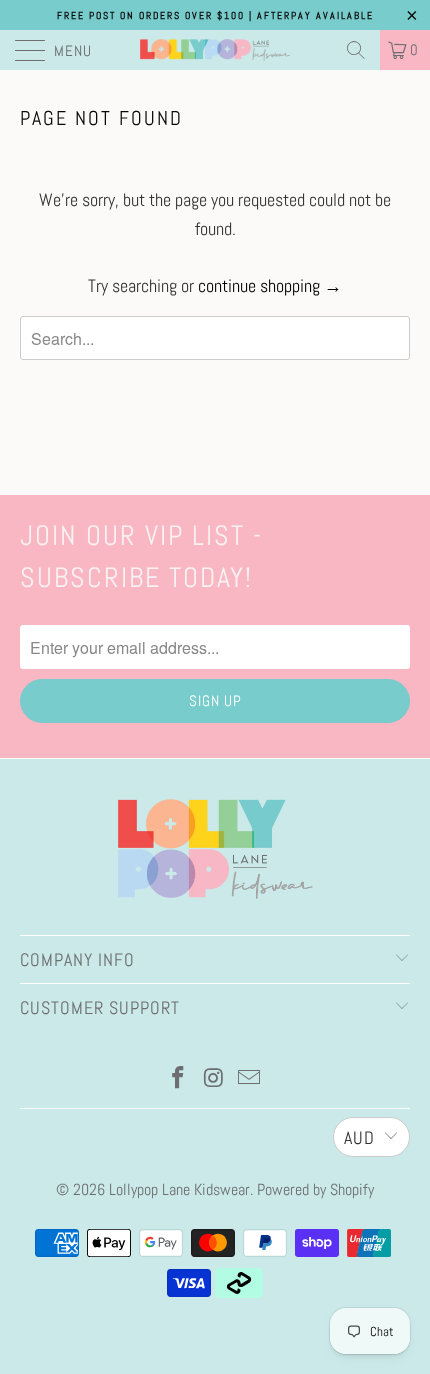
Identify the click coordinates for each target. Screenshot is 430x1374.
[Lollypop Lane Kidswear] (215, 50)
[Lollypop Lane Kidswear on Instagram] (214, 1079)
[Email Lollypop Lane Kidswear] (250, 1079)
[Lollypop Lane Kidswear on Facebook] (178, 1079)
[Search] (356, 50)
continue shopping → (270, 285)
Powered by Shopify (315, 1189)
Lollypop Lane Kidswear (179, 1189)
